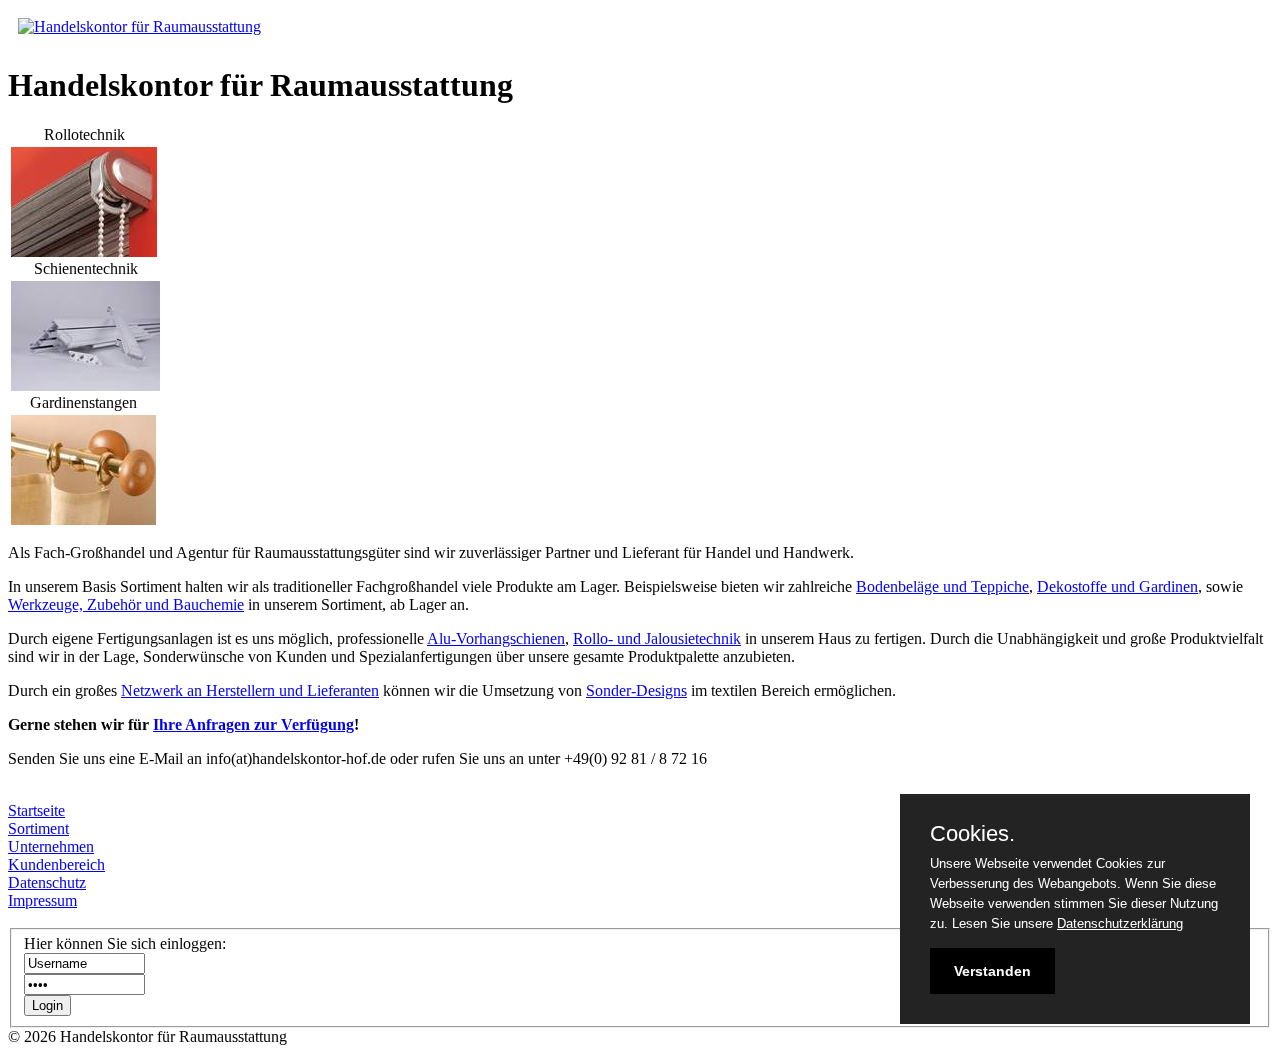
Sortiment (38, 828)
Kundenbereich (56, 864)
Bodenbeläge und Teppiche (942, 586)
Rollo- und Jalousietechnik (657, 638)
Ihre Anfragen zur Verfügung (253, 724)
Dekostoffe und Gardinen (1117, 586)
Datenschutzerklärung (1120, 923)
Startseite (36, 810)
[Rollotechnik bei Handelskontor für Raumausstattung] (84, 251)
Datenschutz (47, 882)
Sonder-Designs (636, 690)
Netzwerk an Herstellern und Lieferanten (250, 690)
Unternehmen (51, 846)
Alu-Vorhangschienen (496, 638)
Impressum (42, 900)
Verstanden (992, 971)
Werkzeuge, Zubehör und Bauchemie (126, 604)
